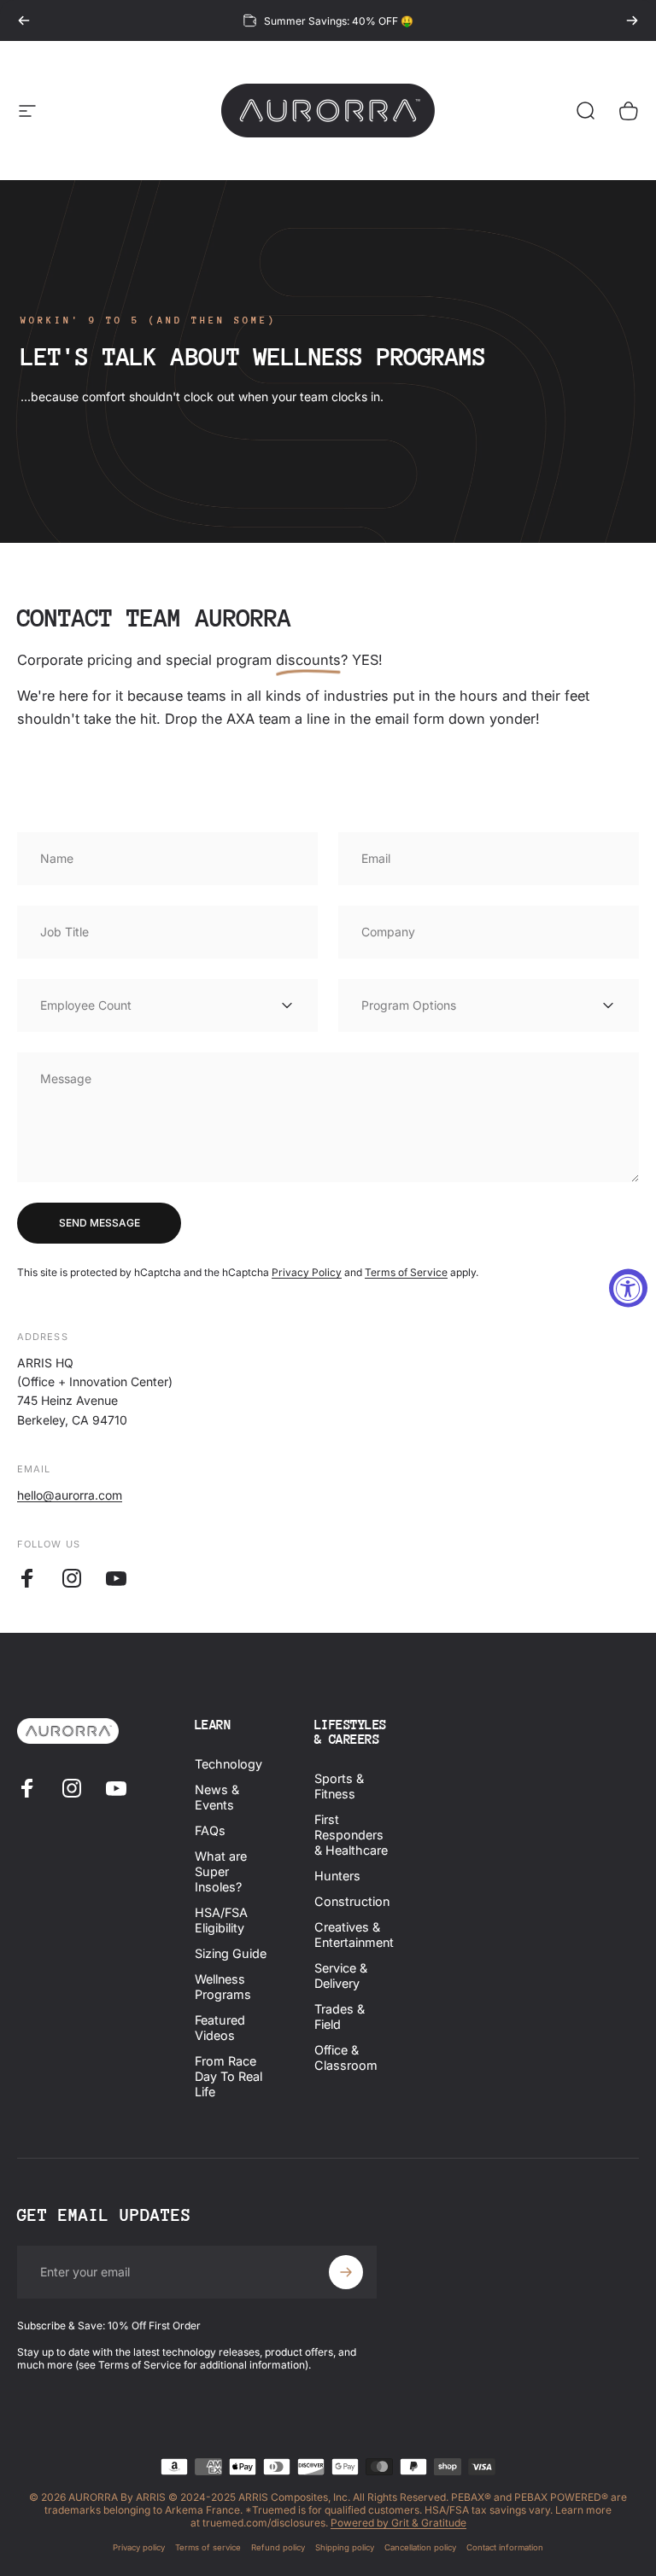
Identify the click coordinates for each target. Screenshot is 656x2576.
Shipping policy (345, 2547)
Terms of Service (406, 1272)
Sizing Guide (231, 1953)
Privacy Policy (307, 1272)
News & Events (217, 1797)
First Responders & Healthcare (351, 1835)
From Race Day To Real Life (228, 2076)
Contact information (505, 2547)
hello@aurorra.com (70, 1495)
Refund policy (278, 2547)
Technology (228, 1764)
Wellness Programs (223, 1987)
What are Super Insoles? (221, 1871)
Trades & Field (340, 2017)
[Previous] (24, 20)
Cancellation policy (420, 2547)
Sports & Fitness (339, 1786)
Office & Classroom (346, 2057)
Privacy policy (139, 2547)
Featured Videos (220, 2028)
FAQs (210, 1830)
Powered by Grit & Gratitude (398, 2523)
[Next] (632, 20)
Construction (352, 1901)
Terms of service (208, 2547)
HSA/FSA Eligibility (221, 1920)
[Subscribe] (346, 2272)
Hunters (337, 1876)
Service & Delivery (341, 1976)
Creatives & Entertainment (354, 1935)
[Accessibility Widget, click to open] (628, 1288)
